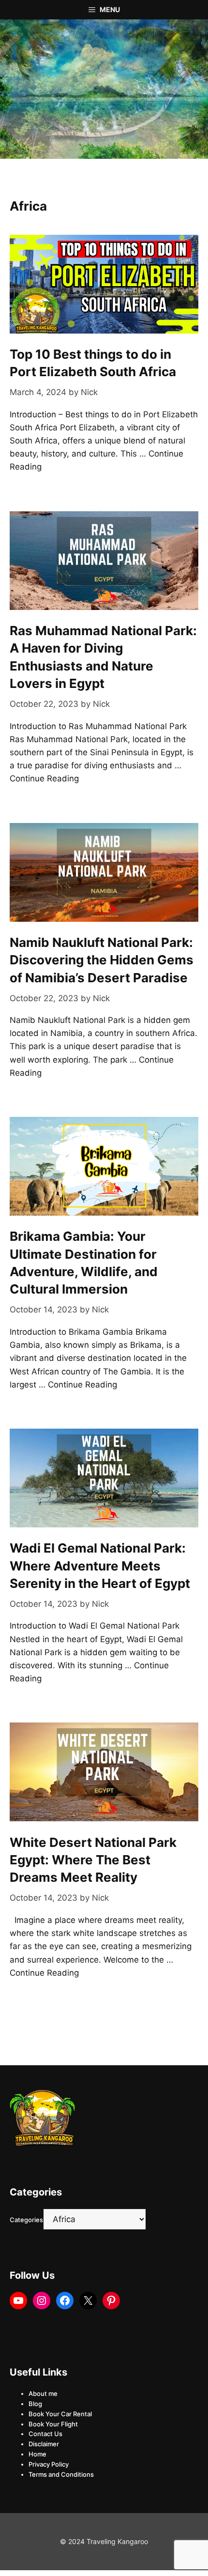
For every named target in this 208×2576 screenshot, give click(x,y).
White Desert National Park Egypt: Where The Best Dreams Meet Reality (93, 1860)
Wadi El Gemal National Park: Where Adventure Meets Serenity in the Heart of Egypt (100, 1566)
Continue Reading (44, 778)
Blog (35, 2404)
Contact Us (45, 2434)
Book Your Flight (53, 2424)
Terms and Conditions (61, 2474)
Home (37, 2454)
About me (43, 2393)
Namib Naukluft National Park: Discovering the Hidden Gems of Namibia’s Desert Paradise (102, 960)
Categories (26, 2220)
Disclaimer (44, 2444)
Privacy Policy (49, 2464)
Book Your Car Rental (60, 2414)
